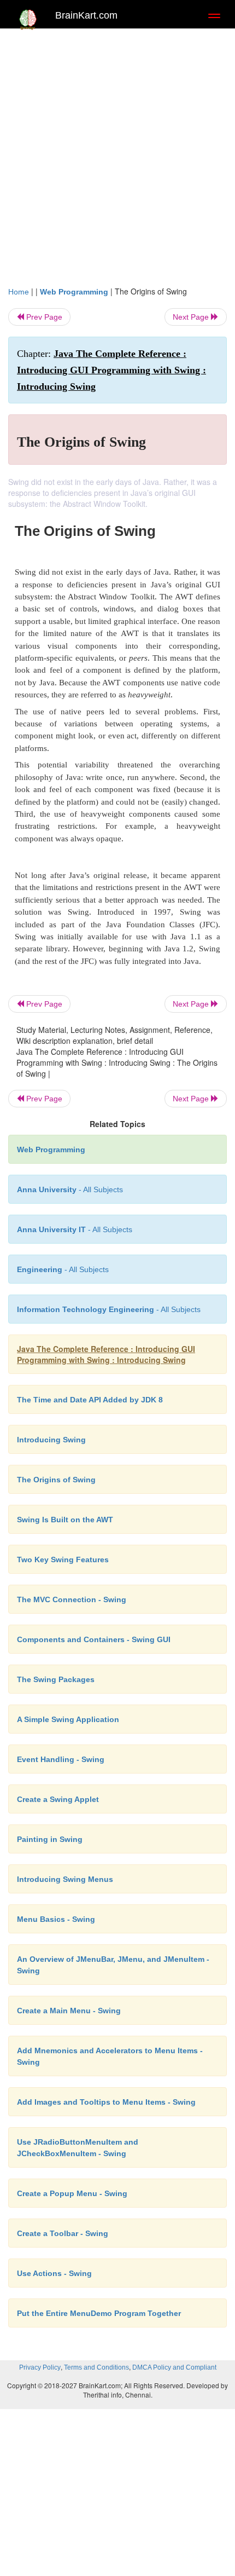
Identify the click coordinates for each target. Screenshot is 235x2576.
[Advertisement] (117, 163)
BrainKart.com (86, 15)
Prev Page (43, 317)
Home (19, 292)
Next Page (192, 317)
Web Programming (74, 292)
